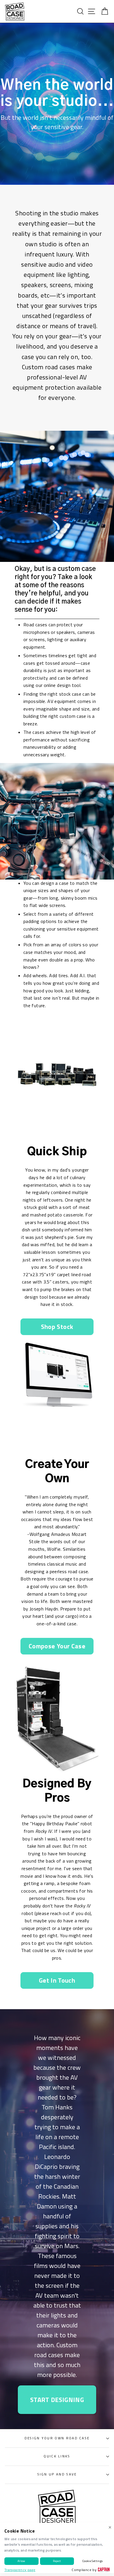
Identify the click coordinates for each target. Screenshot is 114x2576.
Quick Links (57, 2456)
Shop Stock (57, 1327)
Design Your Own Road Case (57, 2438)
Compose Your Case (57, 1646)
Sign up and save (57, 2474)
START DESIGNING (57, 2400)
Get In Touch (57, 1980)
